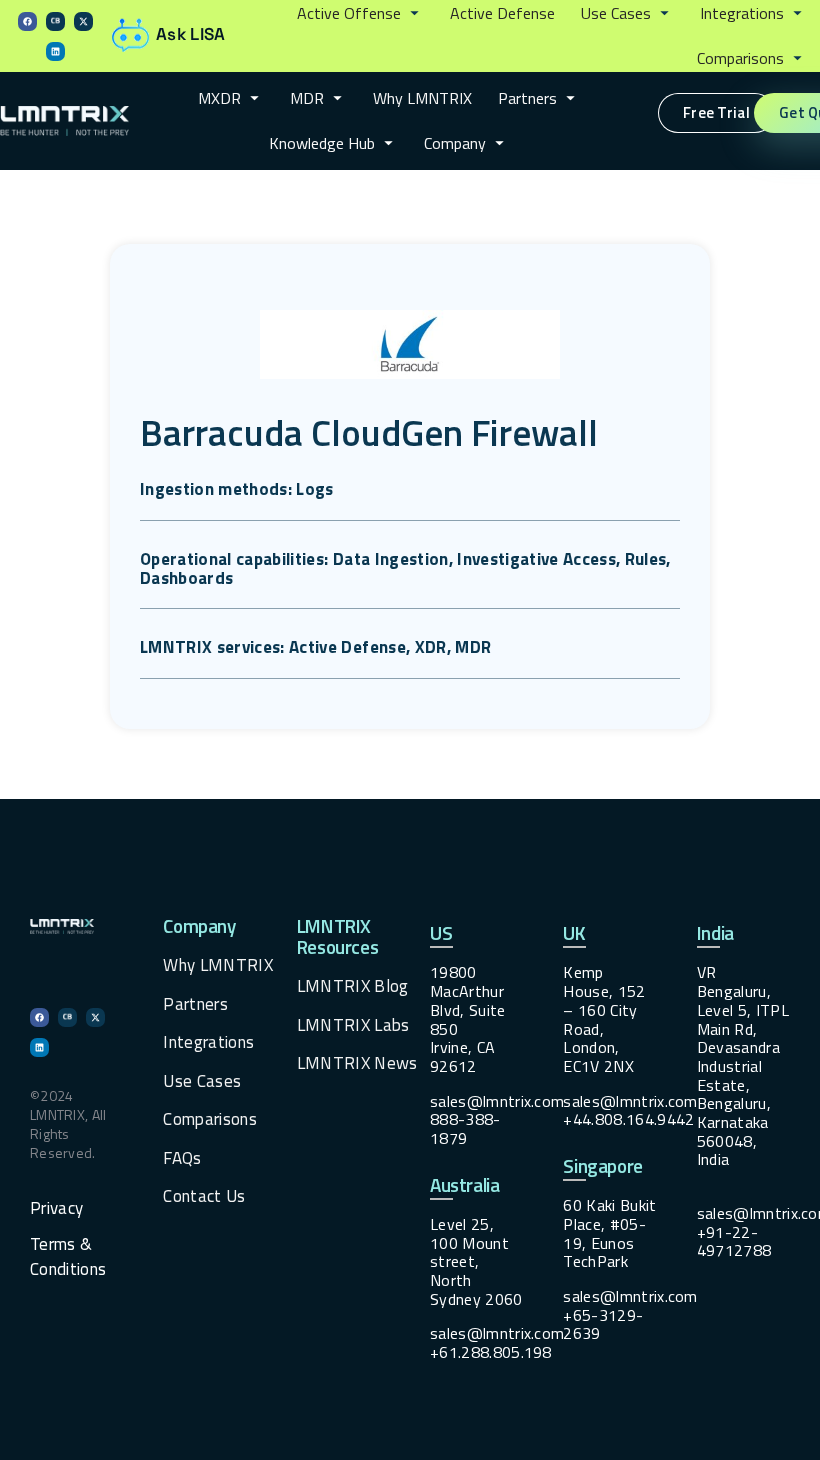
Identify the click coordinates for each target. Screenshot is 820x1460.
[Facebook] (27, 21)
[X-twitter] (83, 21)
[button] (360, 14)
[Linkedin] (55, 51)
